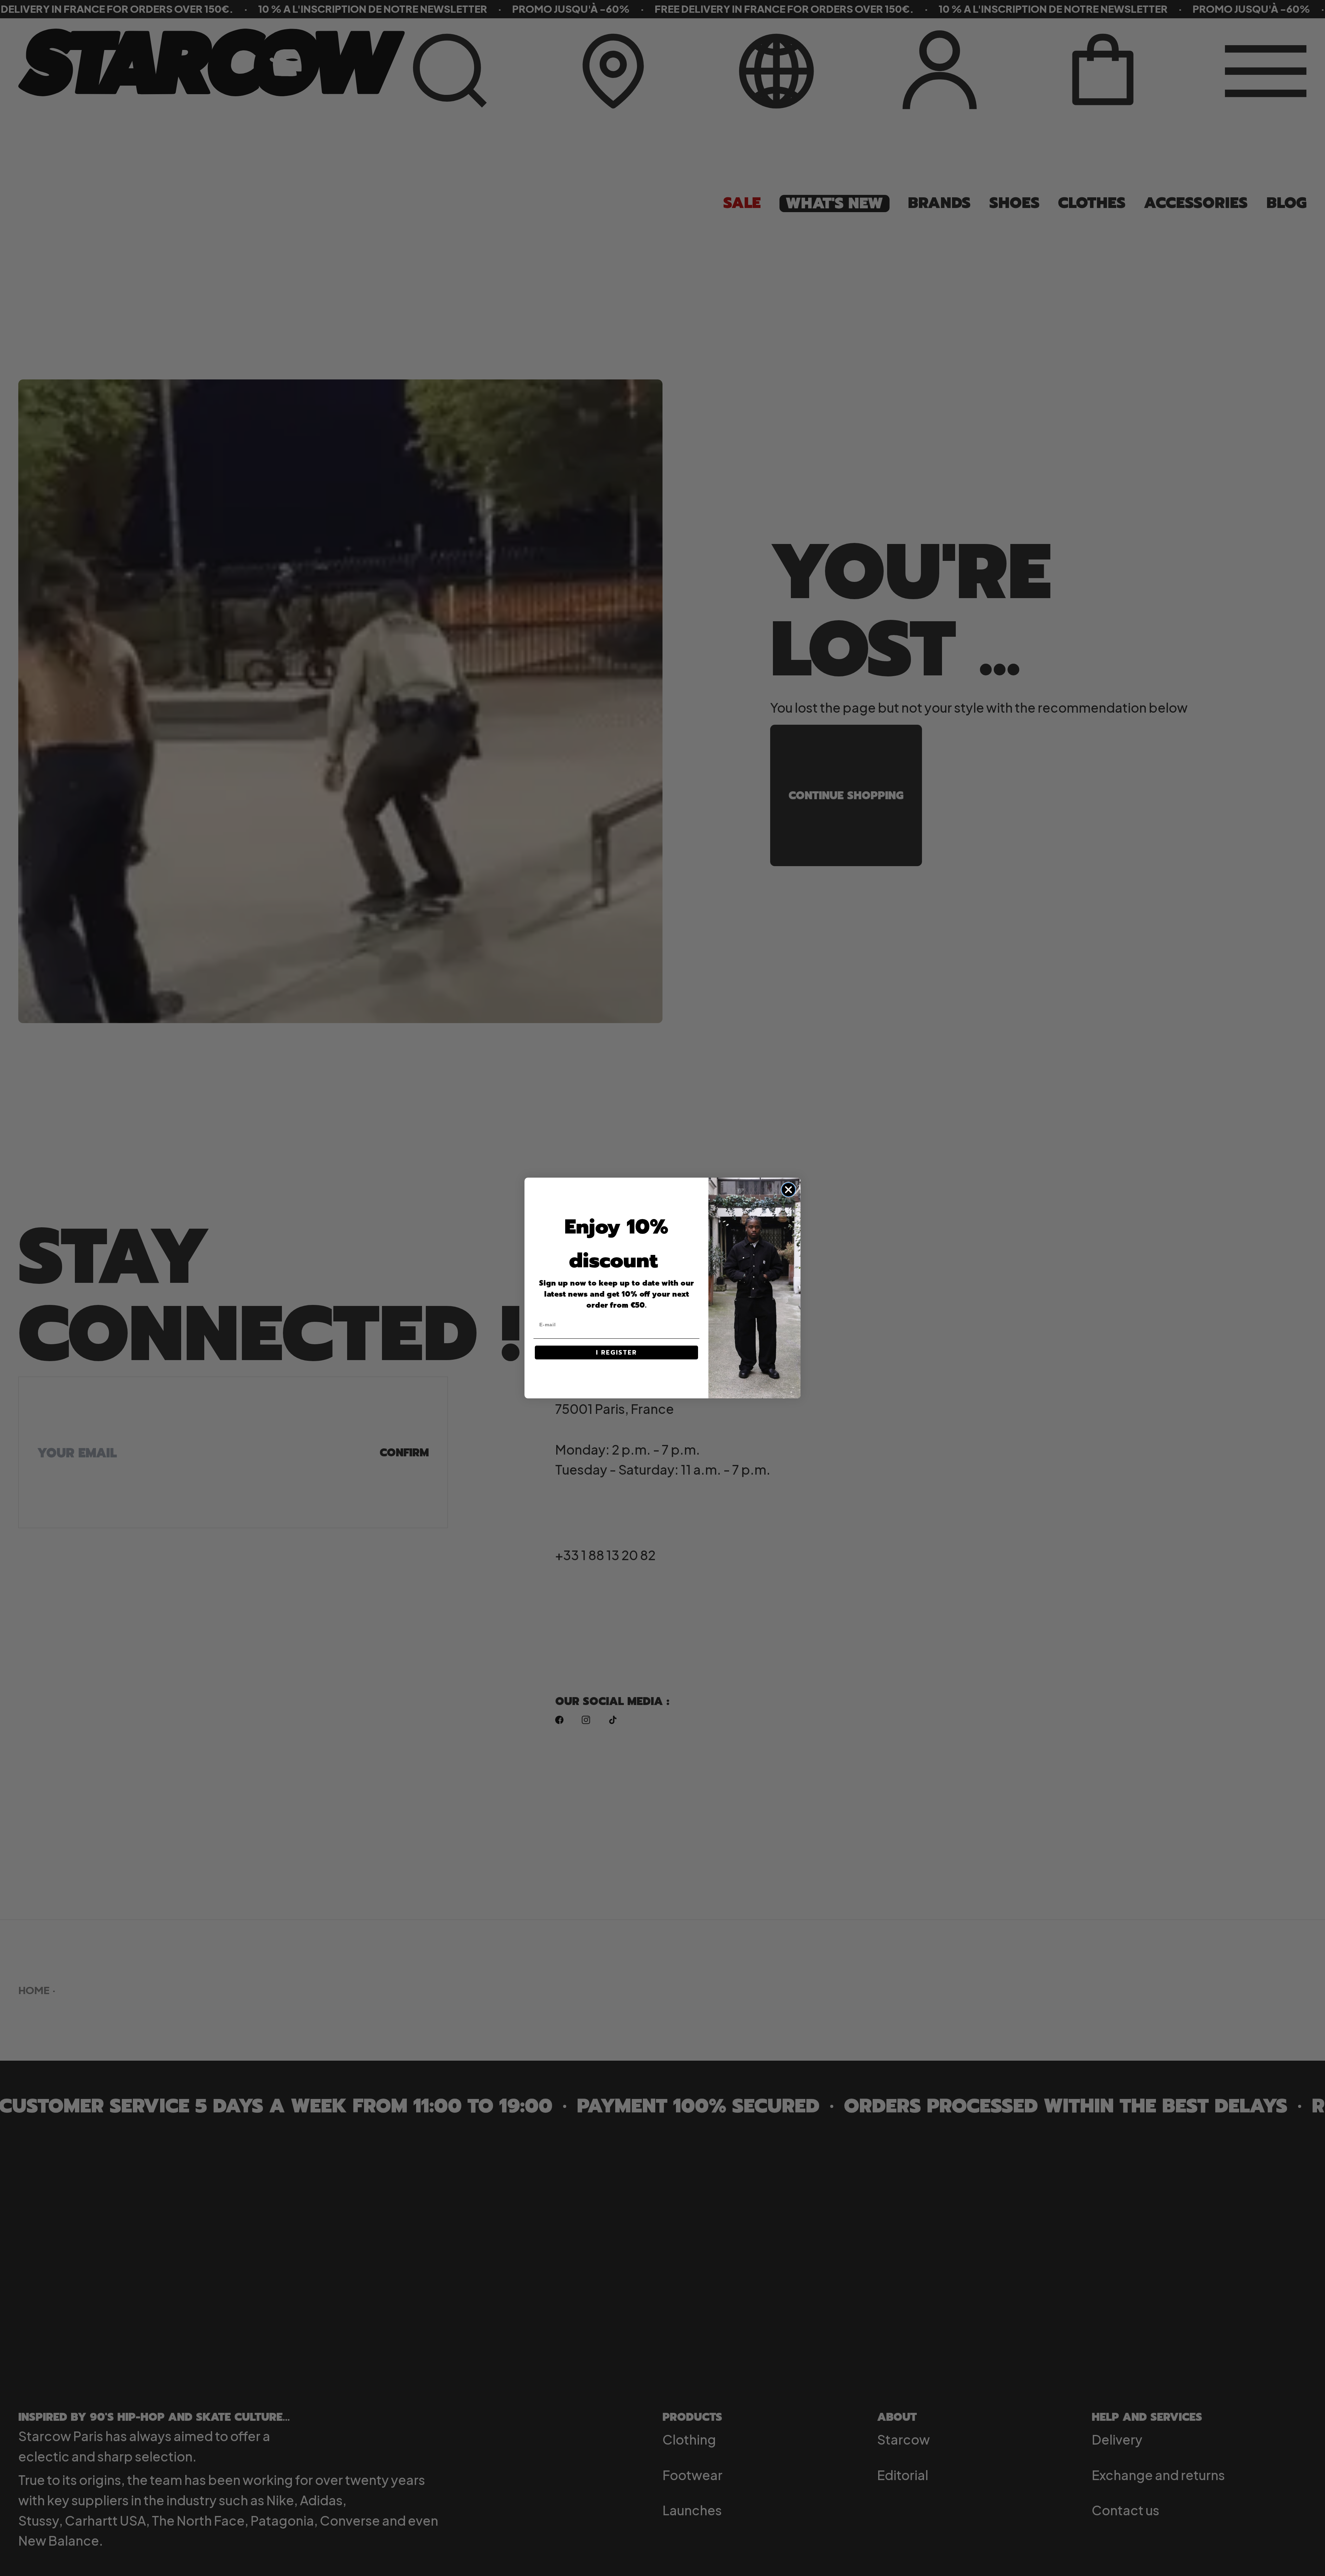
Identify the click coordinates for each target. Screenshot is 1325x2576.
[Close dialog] (788, 1190)
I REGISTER (616, 1353)
